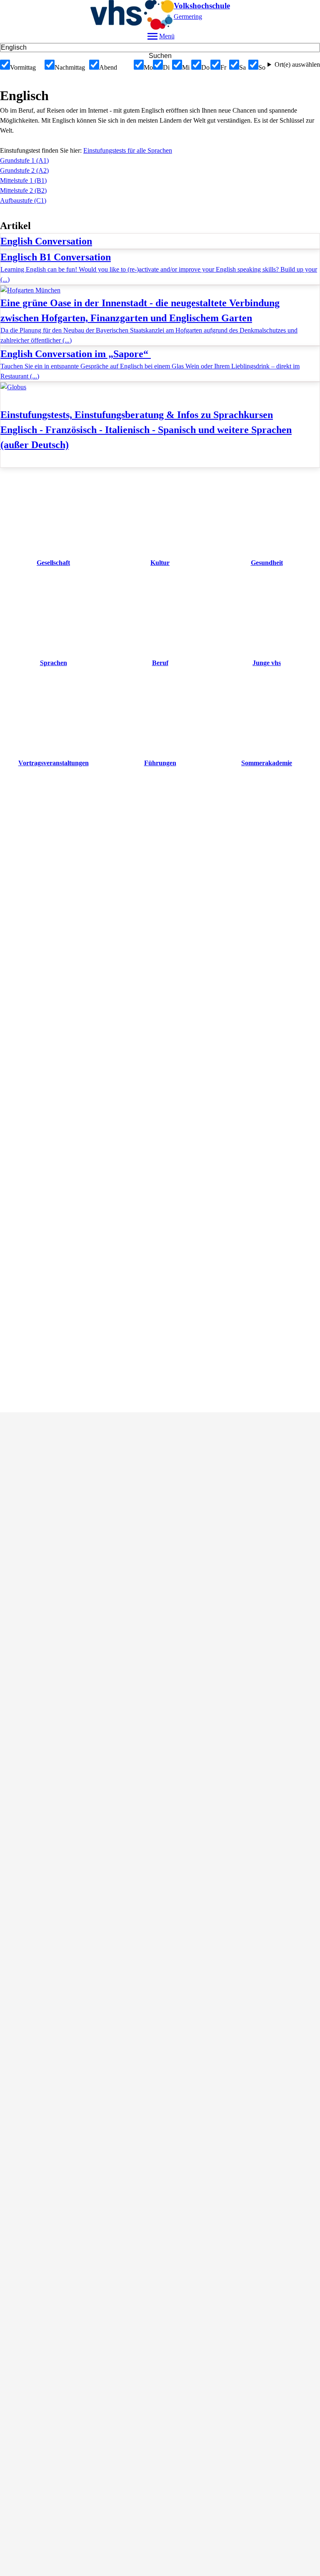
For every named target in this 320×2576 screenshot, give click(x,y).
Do (205, 67)
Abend (108, 67)
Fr (223, 67)
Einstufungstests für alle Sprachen (128, 150)
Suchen (160, 56)
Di (166, 67)
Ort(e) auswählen (297, 64)
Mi (186, 67)
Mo (148, 67)
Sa (242, 67)
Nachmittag (70, 67)
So (262, 67)
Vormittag (23, 67)
